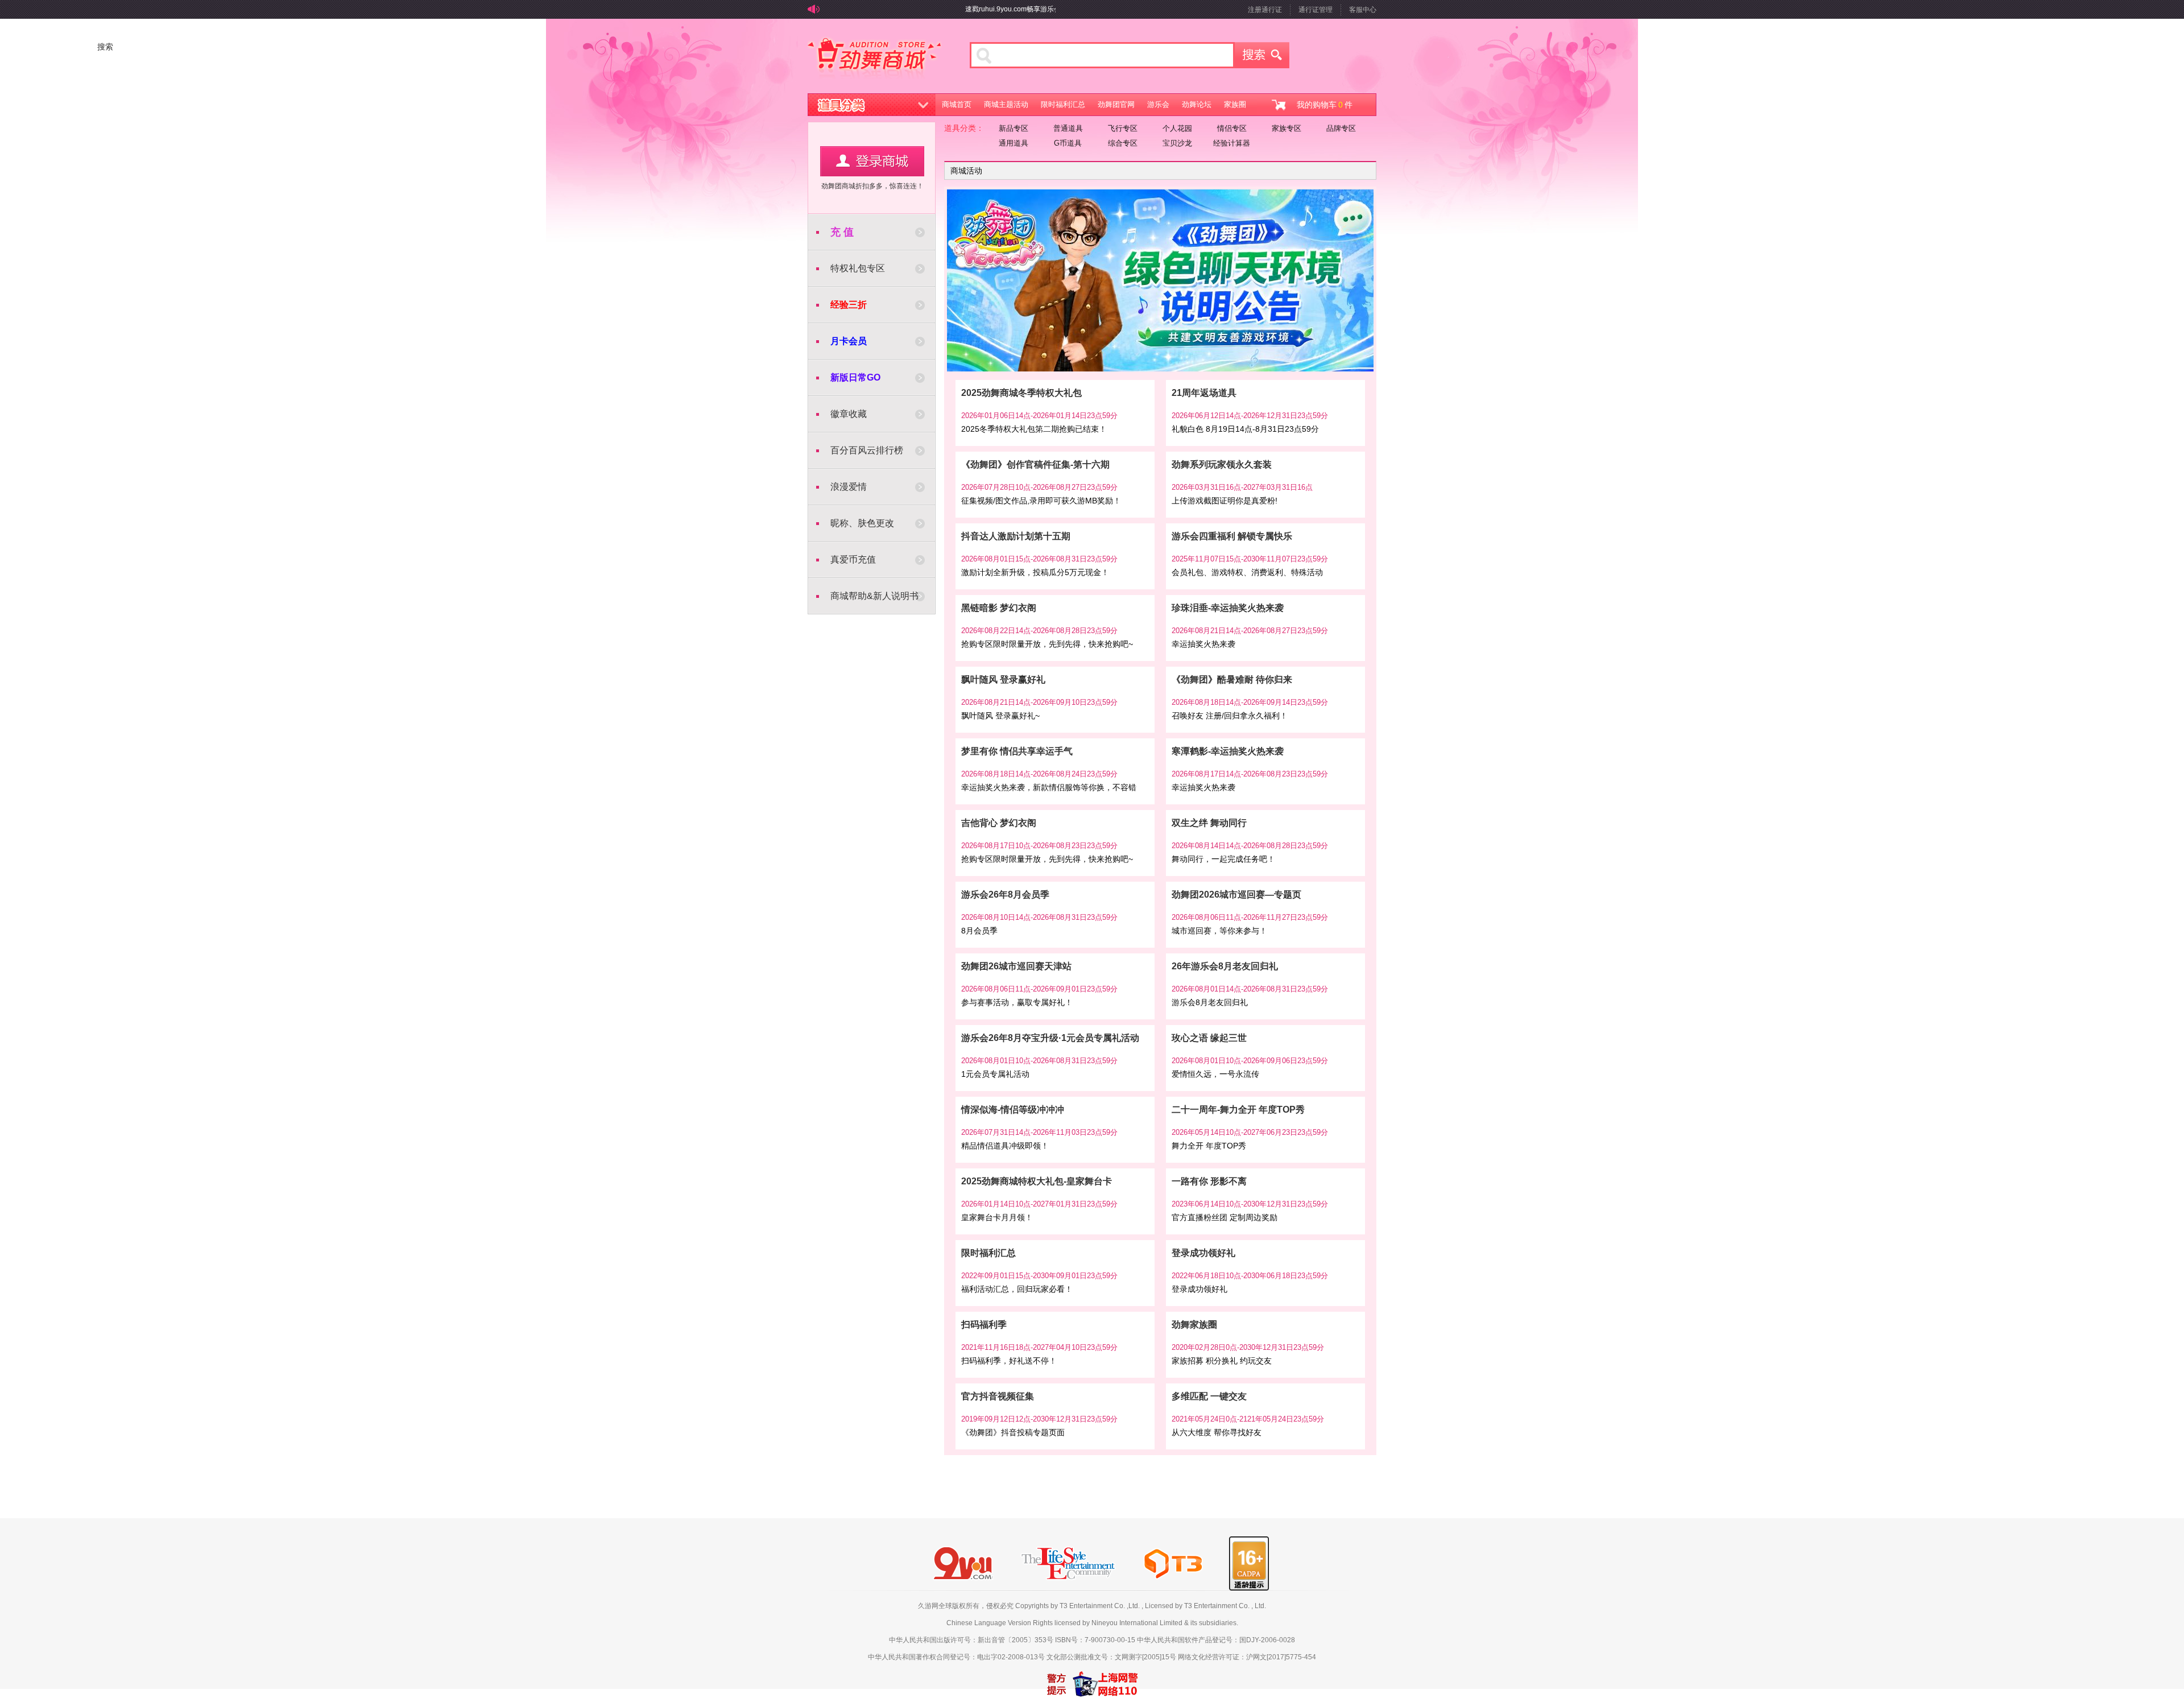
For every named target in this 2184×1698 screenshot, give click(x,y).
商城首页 (957, 104)
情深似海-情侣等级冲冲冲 (1013, 1110)
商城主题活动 (1006, 104)
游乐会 (1158, 104)
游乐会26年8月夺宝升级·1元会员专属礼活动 (1050, 1038)
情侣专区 (1232, 128)
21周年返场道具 (1204, 393)
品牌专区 (1341, 128)
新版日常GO (855, 377)
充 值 (842, 232)
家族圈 (1235, 104)
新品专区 (1014, 128)
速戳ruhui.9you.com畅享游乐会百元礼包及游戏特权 (996, 9)
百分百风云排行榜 (867, 450)
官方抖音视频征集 (998, 1396)
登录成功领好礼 (1203, 1253)
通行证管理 (1316, 10)
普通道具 (1068, 128)
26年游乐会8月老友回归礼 (1225, 966)
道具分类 (872, 105)
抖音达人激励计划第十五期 (1016, 536)
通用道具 (1014, 143)
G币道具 (1068, 143)
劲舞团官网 (1116, 104)
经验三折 (849, 305)
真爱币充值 (853, 559)
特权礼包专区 (858, 268)
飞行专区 (1123, 128)
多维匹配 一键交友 (1209, 1396)
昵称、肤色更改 (862, 523)
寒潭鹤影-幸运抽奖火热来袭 (1228, 751)
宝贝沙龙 (1177, 143)
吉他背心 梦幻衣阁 (999, 823)
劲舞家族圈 (1194, 1325)
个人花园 (1177, 128)
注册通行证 (1265, 10)
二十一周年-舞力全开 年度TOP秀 (1238, 1110)
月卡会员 (849, 341)
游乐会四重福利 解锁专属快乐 (1232, 536)
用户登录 (872, 161)
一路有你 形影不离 (1209, 1181)
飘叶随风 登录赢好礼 (1003, 679)
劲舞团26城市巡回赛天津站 (1016, 966)
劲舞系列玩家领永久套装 (1222, 464)
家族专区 (1287, 128)
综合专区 (1123, 143)
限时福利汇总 (1063, 104)
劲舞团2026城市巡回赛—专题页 (1236, 895)
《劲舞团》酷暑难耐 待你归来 (1232, 679)
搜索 (1262, 55)
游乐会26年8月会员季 (1005, 895)
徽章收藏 (849, 414)
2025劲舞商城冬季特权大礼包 (1021, 393)
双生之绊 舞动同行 (1209, 823)
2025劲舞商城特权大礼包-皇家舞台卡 (1037, 1181)
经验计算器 (1232, 143)
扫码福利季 (984, 1325)
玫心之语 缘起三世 (1209, 1038)
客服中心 (1363, 10)
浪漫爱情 (849, 487)
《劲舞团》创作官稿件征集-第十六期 (1035, 464)
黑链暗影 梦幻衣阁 (999, 608)
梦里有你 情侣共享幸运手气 (1017, 751)
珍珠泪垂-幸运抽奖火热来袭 (1228, 608)
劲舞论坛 (1197, 104)
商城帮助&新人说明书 (874, 596)
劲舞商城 (874, 59)
